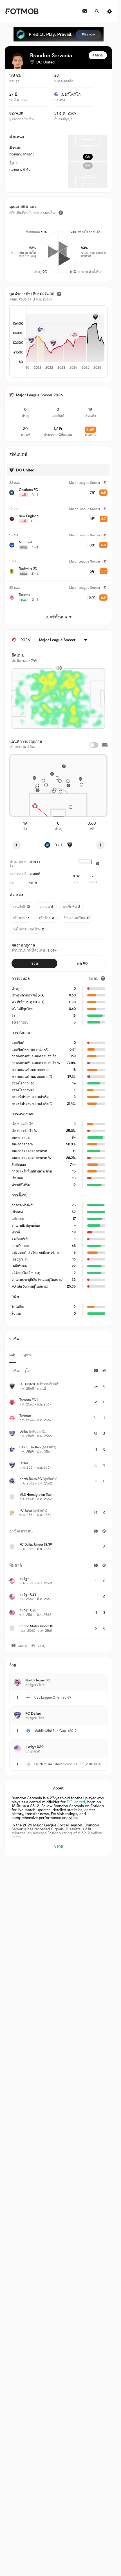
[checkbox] (94, 745)
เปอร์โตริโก (70, 94)
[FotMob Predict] (59, 34)
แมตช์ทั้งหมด (56, 617)
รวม (34, 963)
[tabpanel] (58, 1501)
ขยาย (59, 1846)
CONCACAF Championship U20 (58, 1764)
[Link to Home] (22, 11)
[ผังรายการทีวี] (85, 11)
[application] (59, 342)
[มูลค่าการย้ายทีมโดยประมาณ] (59, 294)
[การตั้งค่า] (109, 11)
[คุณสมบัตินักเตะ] (61, 213)
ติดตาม (98, 55)
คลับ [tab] (13, 1355)
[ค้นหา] (97, 11)
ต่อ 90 (82, 963)
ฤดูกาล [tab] (27, 1355)
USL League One (47, 1697)
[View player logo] (18, 61)
